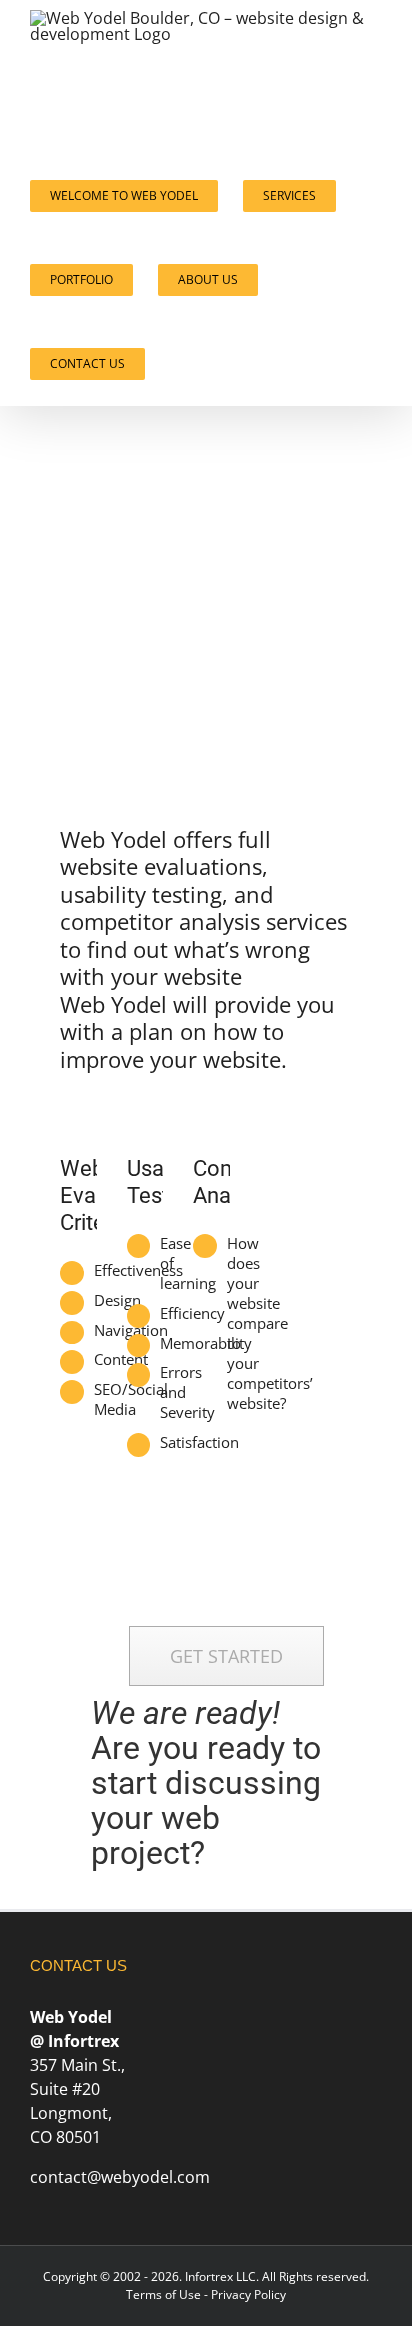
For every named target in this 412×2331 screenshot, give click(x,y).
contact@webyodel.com (120, 2177)
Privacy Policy (248, 2294)
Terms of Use (163, 2294)
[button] (176, 364)
